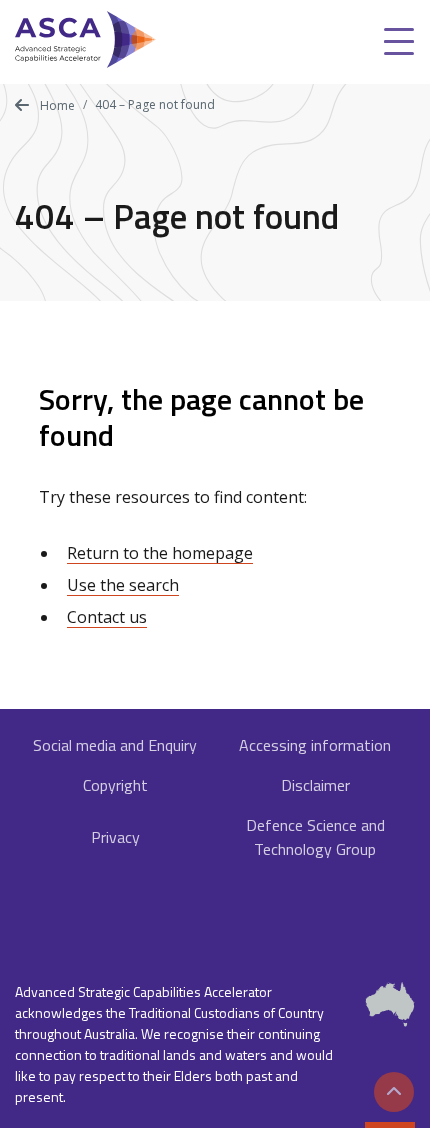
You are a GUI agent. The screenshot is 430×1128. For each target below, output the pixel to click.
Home (56, 105)
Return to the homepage (160, 553)
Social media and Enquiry (115, 745)
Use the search (123, 585)
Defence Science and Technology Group (315, 837)
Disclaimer (315, 785)
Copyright (115, 785)
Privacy (115, 837)
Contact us (107, 617)
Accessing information (315, 745)
